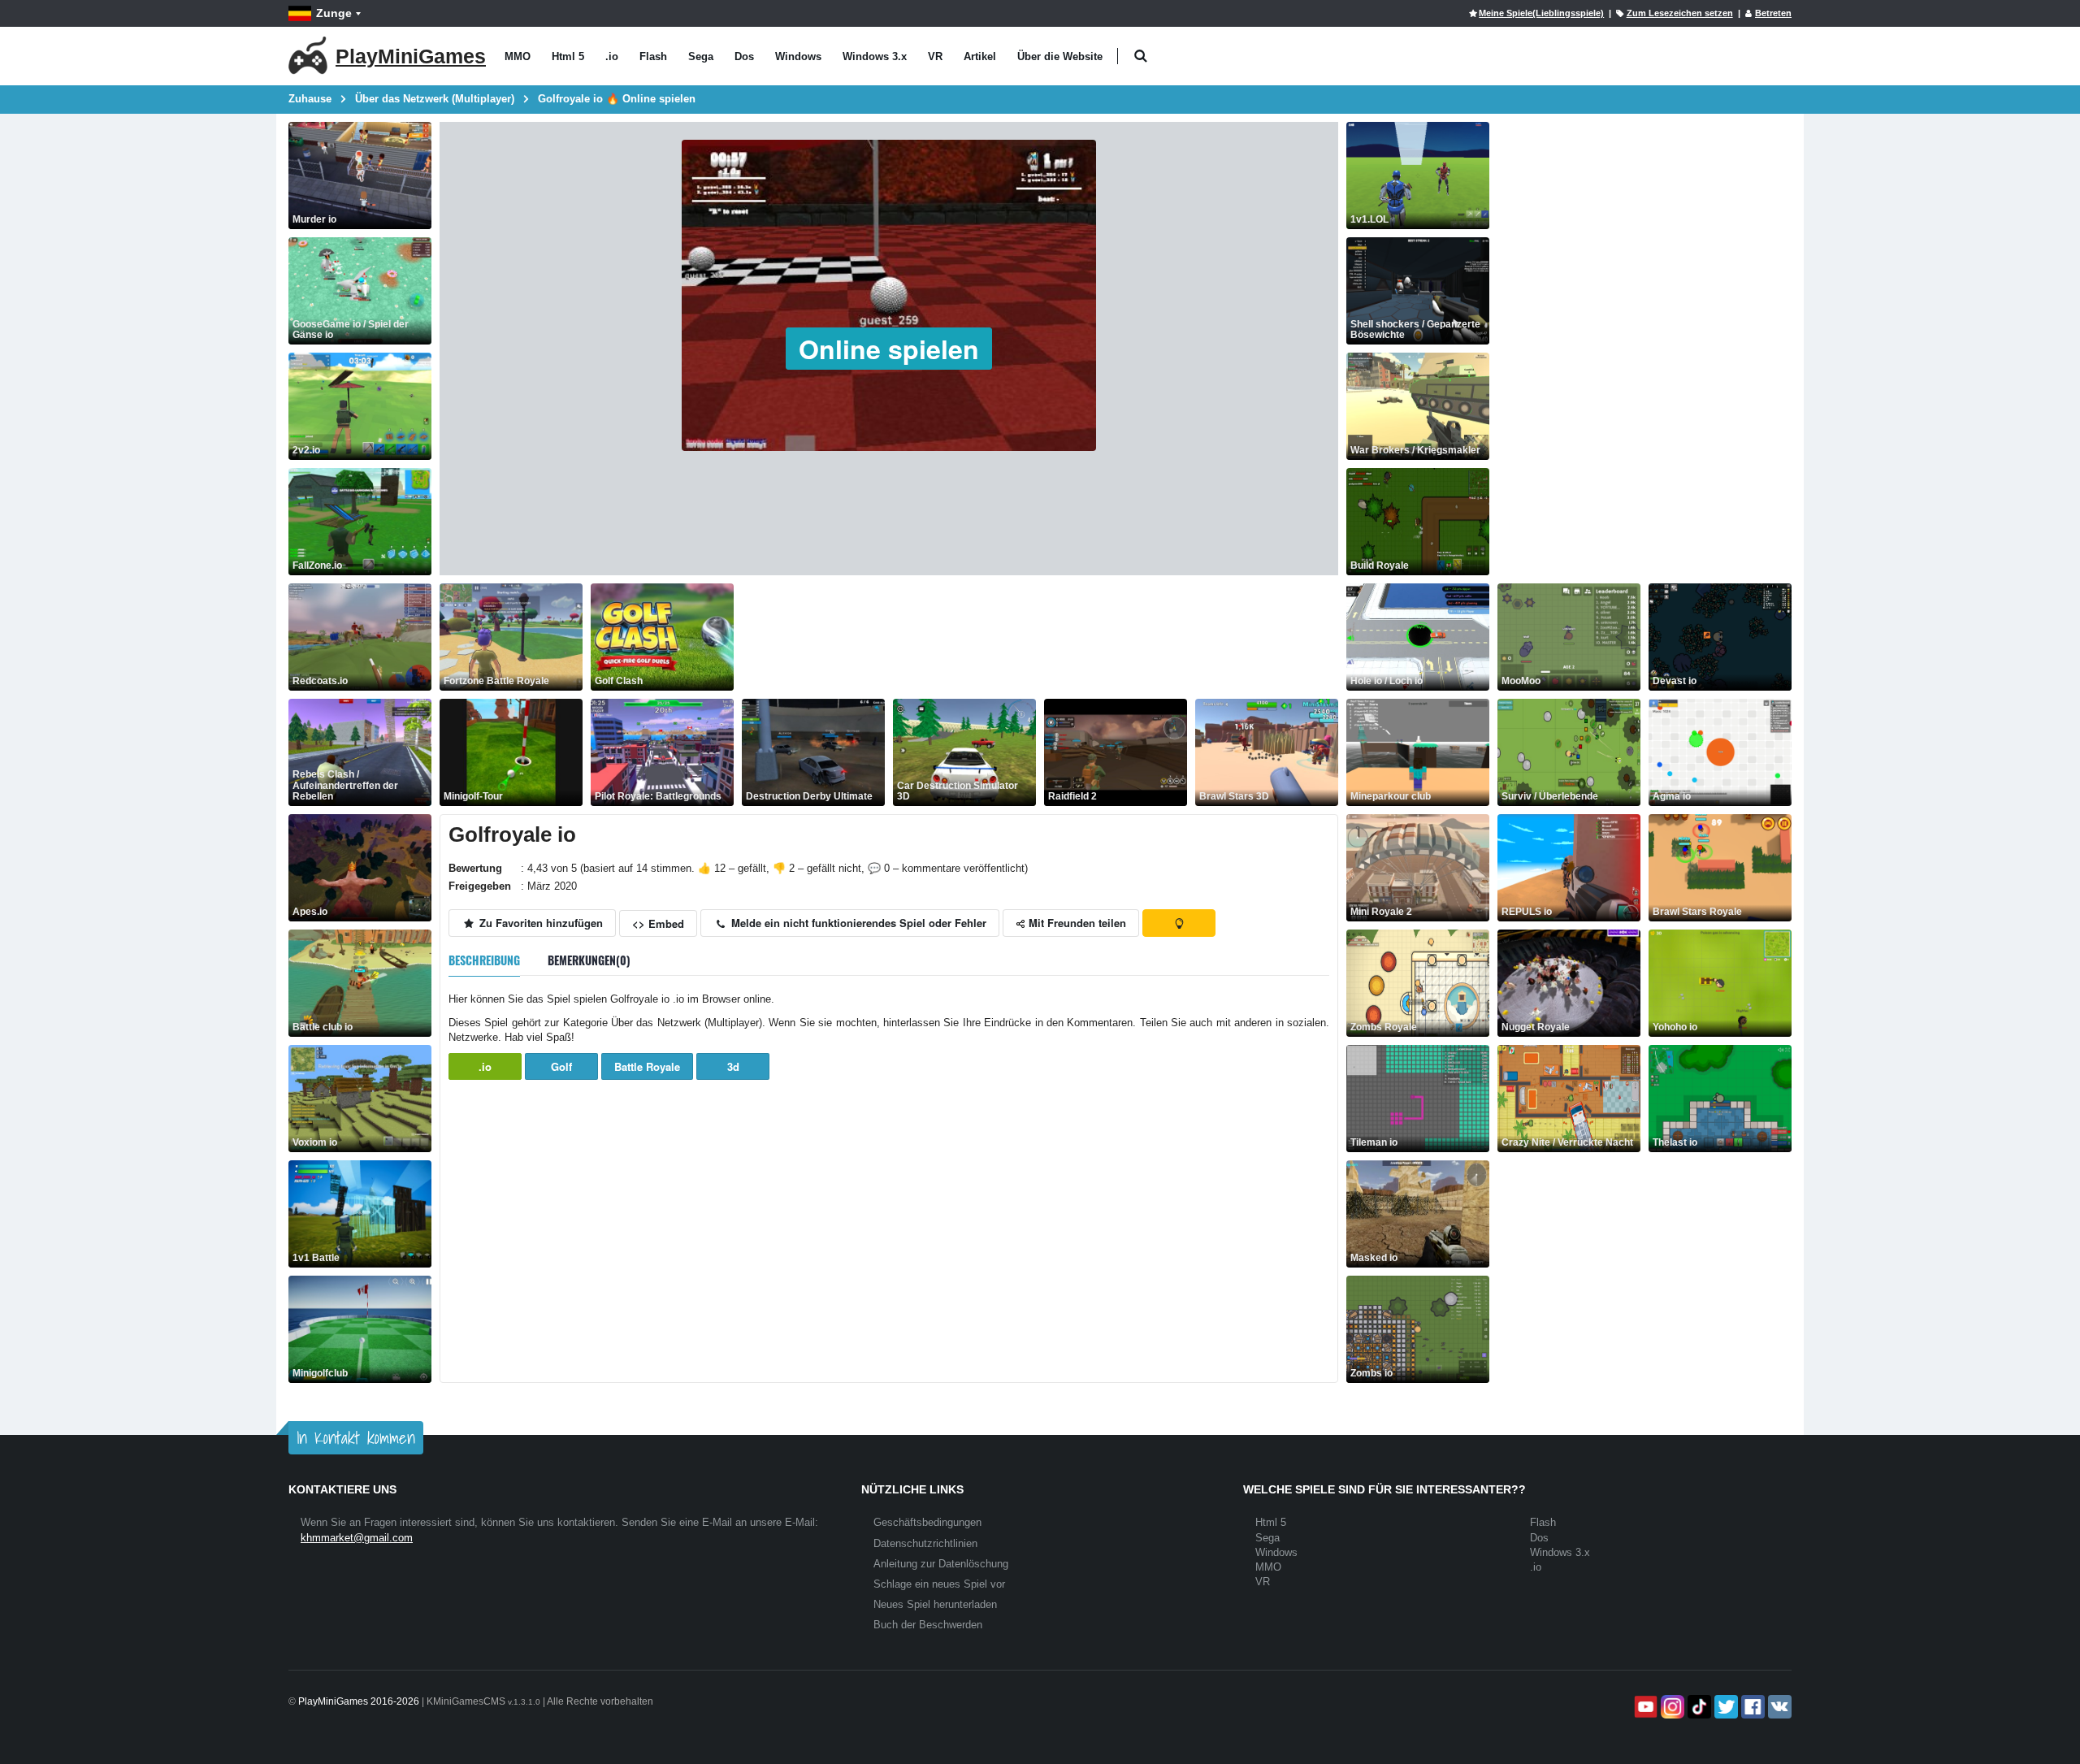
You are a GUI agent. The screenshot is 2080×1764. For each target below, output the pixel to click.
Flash (653, 56)
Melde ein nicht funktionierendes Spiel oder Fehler (857, 923)
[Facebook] (1751, 1707)
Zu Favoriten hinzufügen (539, 923)
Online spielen (889, 349)
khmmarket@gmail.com (357, 1538)
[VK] (1778, 1707)
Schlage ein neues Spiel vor (939, 1584)
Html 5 (568, 56)
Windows (798, 56)
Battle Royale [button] (647, 1066)
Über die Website (1060, 56)
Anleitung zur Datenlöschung (941, 1564)
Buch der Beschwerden (928, 1625)
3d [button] (733, 1066)
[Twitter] (1725, 1707)
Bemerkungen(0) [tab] (589, 960)
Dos (744, 56)
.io (612, 56)
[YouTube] (1644, 1707)
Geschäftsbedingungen (927, 1522)
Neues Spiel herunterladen (935, 1604)
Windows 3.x (875, 56)
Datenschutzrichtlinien (925, 1543)
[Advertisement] (1038, 637)
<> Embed (658, 923)
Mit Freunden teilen (1076, 923)
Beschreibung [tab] (484, 960)
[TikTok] (1698, 1707)
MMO (518, 56)
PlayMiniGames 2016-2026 (359, 1701)
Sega (701, 56)
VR (935, 56)
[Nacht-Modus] (1179, 923)
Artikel (980, 56)
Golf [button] (561, 1066)
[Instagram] (1671, 1707)
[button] (1140, 56)
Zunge (334, 13)
